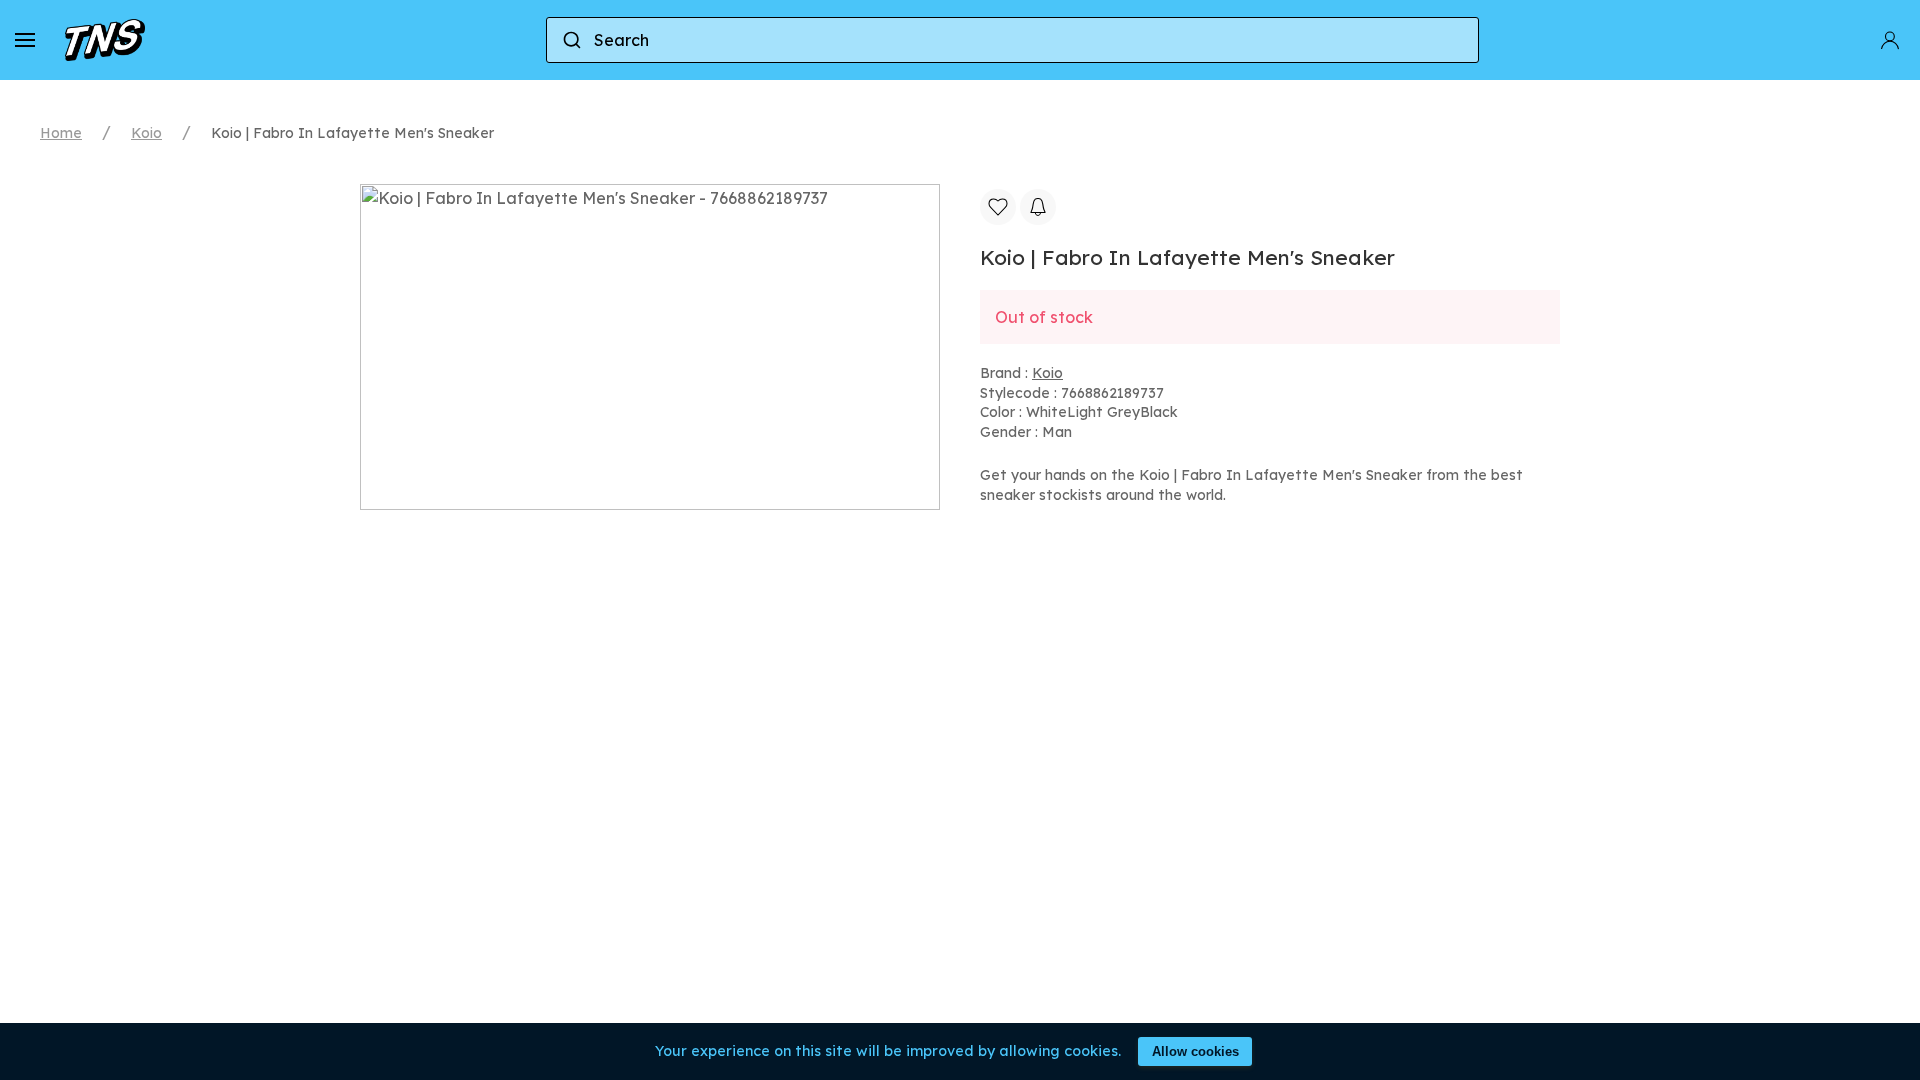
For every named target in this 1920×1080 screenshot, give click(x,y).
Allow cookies (1195, 1051)
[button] (25, 40)
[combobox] (1012, 40)
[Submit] (570, 40)
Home (61, 133)
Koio (146, 133)
